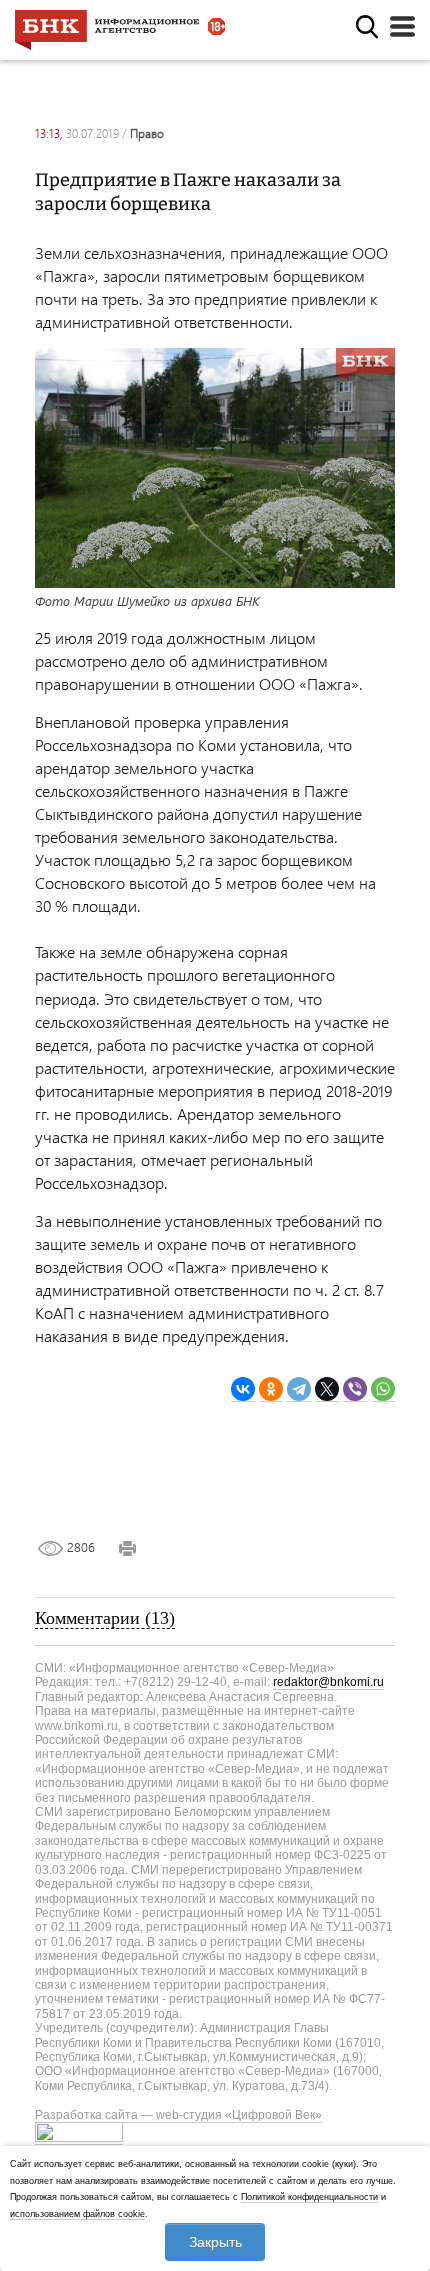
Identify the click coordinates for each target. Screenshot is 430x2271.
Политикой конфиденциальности (309, 2197)
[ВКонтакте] (243, 1389)
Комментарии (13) (105, 1618)
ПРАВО (147, 133)
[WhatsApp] (383, 1389)
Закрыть (215, 2242)
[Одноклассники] (271, 1389)
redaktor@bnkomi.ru (328, 1682)
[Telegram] (299, 1389)
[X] (327, 1389)
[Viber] (355, 1389)
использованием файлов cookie (77, 2214)
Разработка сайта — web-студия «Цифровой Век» (178, 2115)
